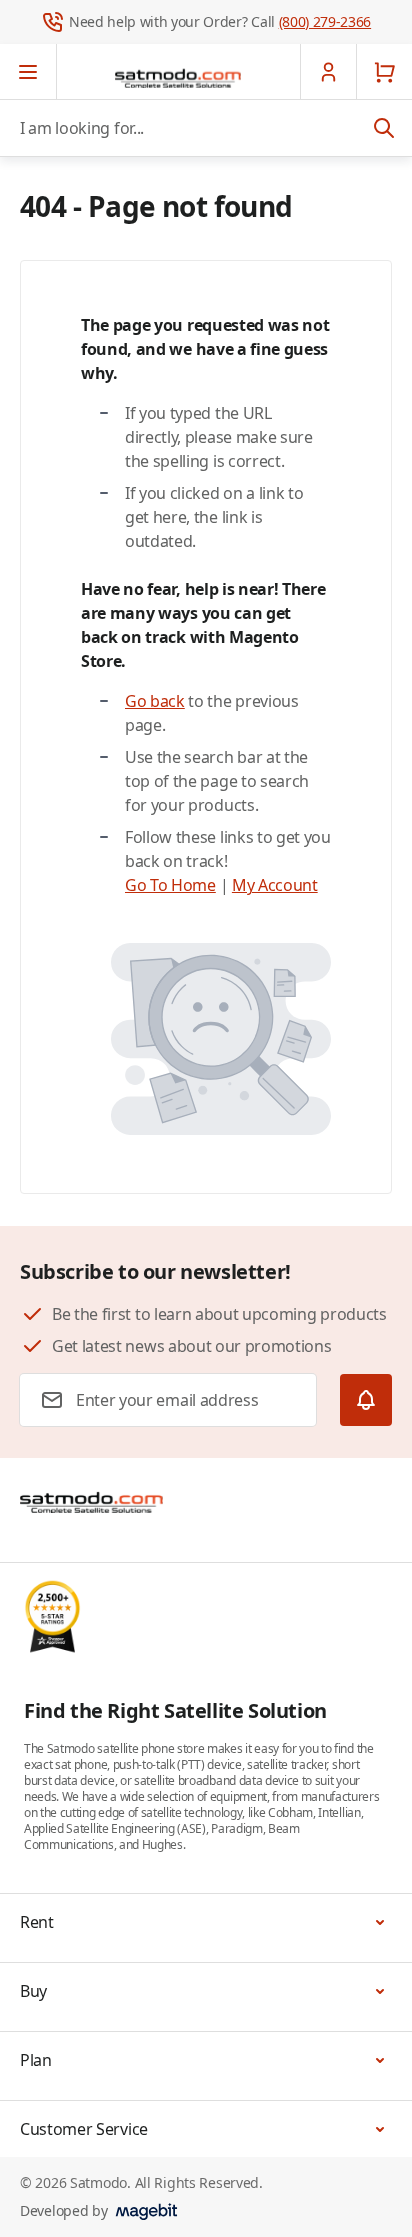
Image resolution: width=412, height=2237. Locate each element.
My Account (275, 885)
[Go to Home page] (178, 78)
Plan (36, 2060)
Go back (155, 701)
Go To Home (170, 885)
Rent (37, 1922)
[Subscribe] (366, 1400)
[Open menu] (28, 72)
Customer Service (84, 2129)
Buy (33, 1991)
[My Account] (328, 72)
